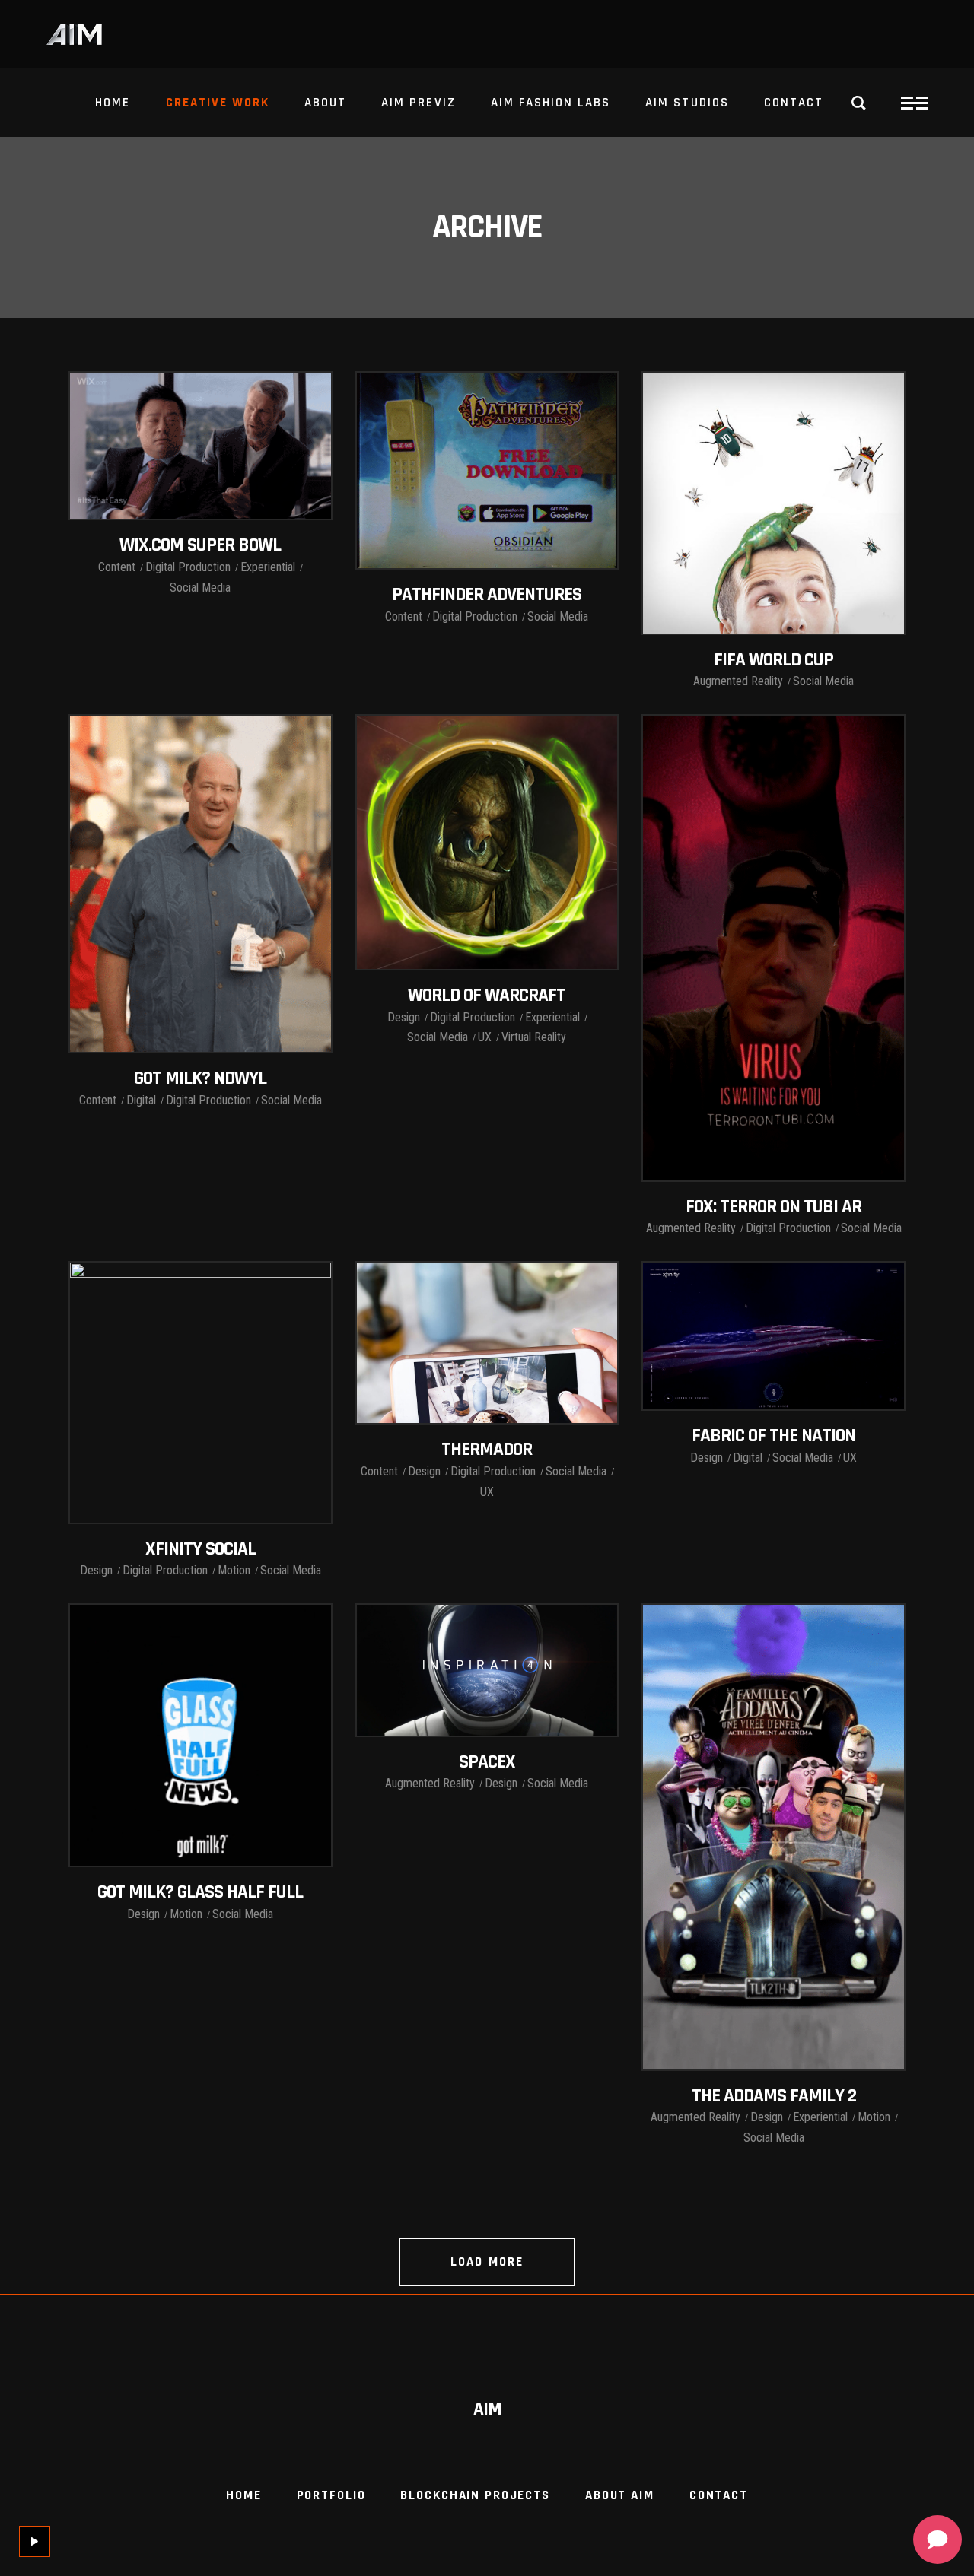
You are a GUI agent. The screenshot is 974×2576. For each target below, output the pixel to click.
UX (485, 1037)
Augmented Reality (738, 681)
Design (404, 1017)
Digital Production (188, 567)
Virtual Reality (534, 1037)
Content (117, 567)
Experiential (268, 567)
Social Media (200, 588)
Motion (234, 1570)
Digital (141, 1100)
